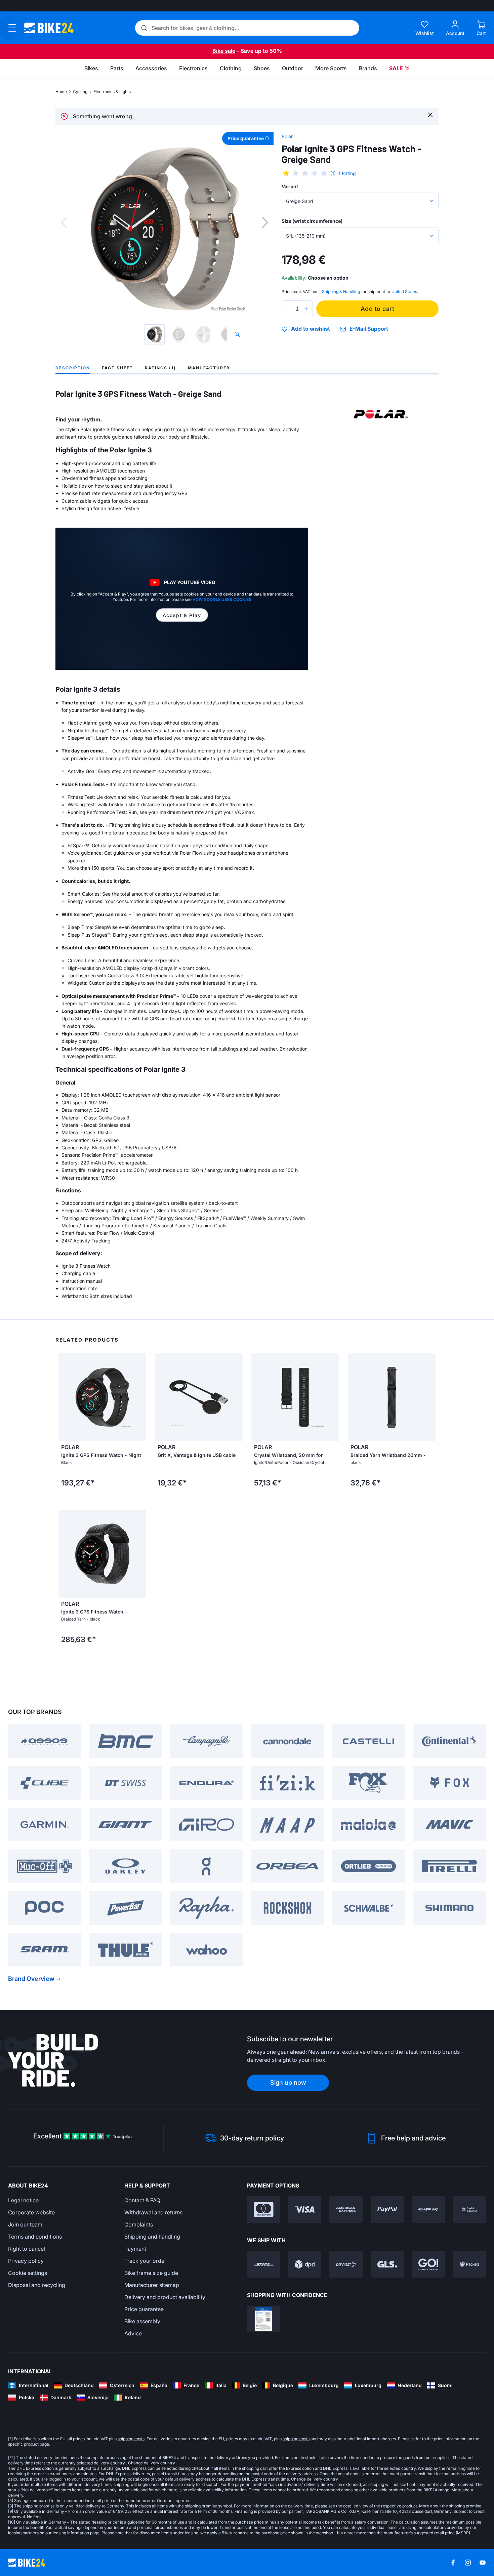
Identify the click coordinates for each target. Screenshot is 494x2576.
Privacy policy (26, 2261)
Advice (133, 2333)
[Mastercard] (264, 2210)
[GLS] (387, 2264)
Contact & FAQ (142, 2200)
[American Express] (346, 2210)
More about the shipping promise (450, 2506)
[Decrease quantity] (288, 309)
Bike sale (224, 51)
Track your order (145, 2261)
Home (61, 92)
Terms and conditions (35, 2237)
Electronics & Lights (112, 92)
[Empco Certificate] (264, 2319)
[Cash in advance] (470, 2210)
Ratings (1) (160, 368)
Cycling (80, 92)
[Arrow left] (65, 1397)
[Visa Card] (305, 2210)
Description (73, 368)
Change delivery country (152, 2463)
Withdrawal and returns (153, 2212)
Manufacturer (209, 368)
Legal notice (23, 2200)
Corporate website (31, 2212)
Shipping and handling (152, 2237)
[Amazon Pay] (428, 2210)
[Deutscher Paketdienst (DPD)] (305, 2264)
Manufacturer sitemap (152, 2285)
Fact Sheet (117, 368)
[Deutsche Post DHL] (264, 2264)
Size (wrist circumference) (312, 221)
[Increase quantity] (306, 309)
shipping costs (131, 2439)
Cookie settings (28, 2273)
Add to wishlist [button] (311, 329)
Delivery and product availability (165, 2297)
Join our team (25, 2224)
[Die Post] (346, 2264)
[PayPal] (387, 2210)
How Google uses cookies (222, 599)
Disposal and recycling (37, 2285)
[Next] (265, 222)
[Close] (430, 114)
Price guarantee (144, 2309)
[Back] (64, 222)
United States (404, 292)
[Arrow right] (139, 1397)
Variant (290, 186)
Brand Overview (31, 1979)
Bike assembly (142, 2321)
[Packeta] (470, 2264)
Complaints (139, 2224)
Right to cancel (27, 2249)
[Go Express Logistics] (428, 2264)
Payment (135, 2249)
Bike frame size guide (151, 2273)
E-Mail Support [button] (369, 329)
